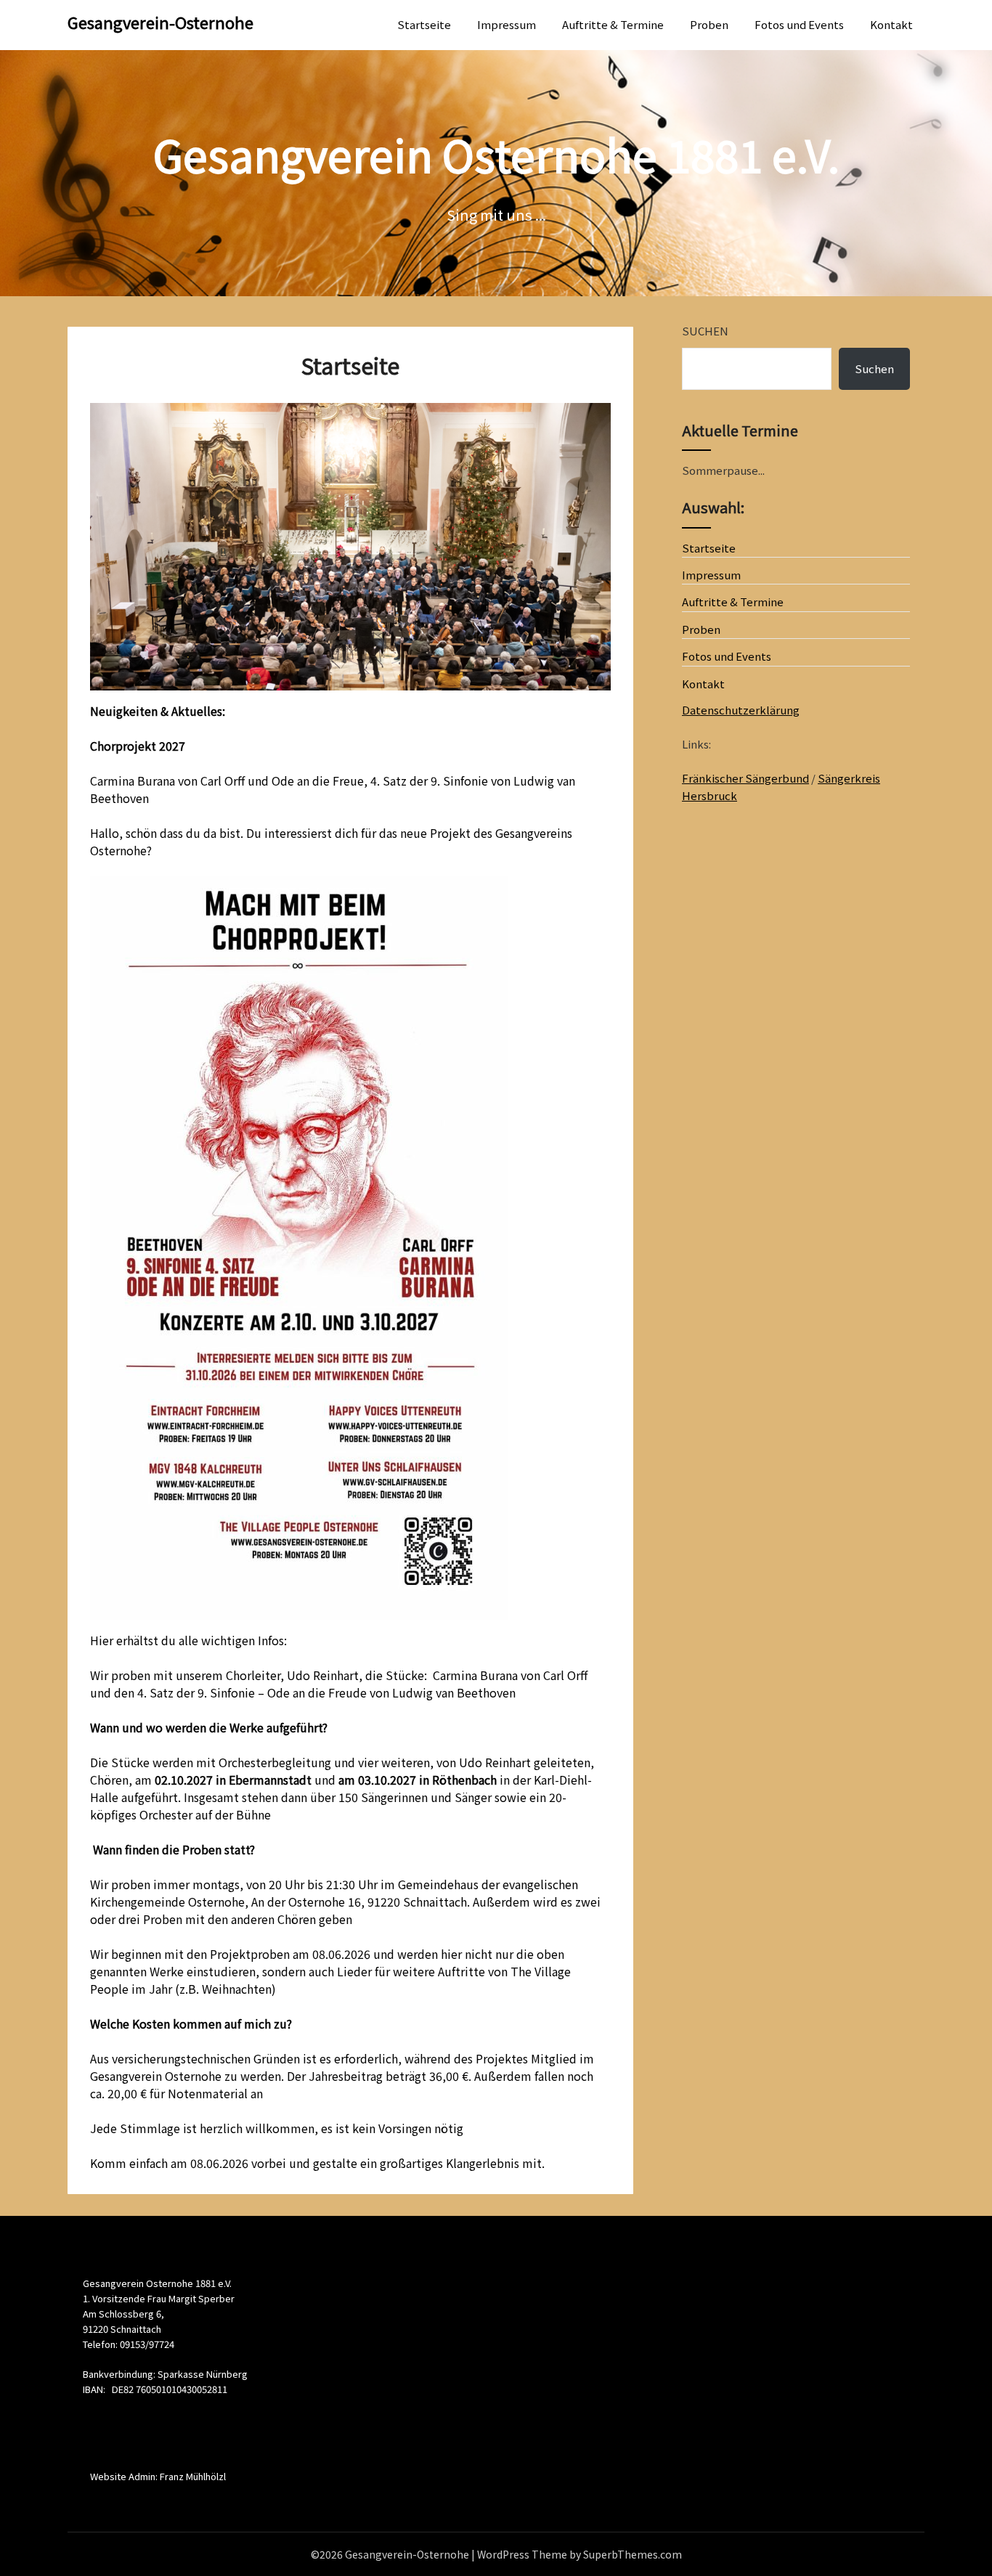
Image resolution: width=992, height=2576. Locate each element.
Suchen (705, 331)
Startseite (424, 24)
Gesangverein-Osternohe (160, 22)
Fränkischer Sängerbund (745, 778)
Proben (709, 24)
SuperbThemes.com (633, 2554)
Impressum (507, 24)
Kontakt (891, 24)
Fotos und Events (799, 24)
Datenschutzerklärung (741, 710)
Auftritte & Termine (613, 24)
